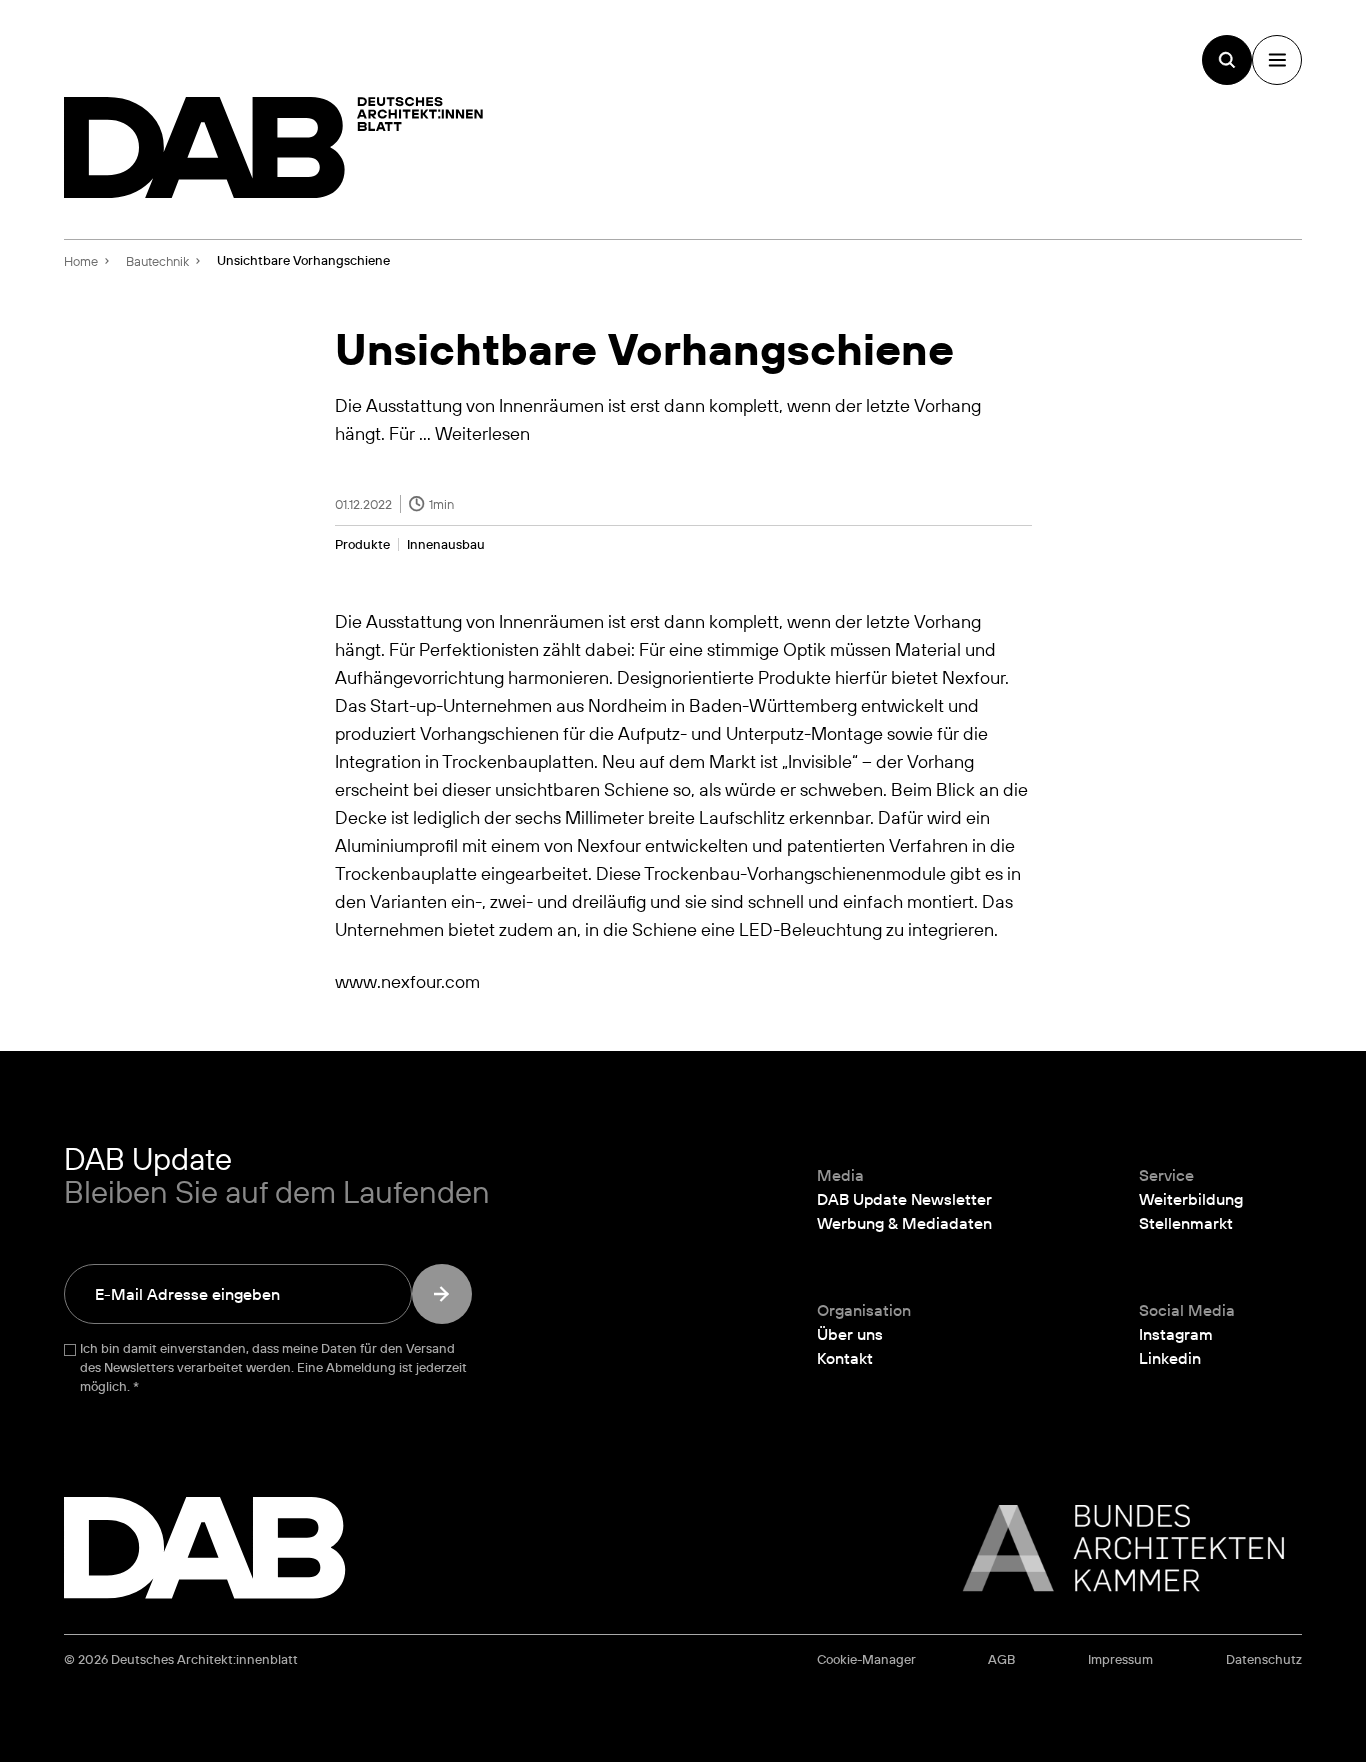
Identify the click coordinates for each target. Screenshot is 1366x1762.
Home (81, 261)
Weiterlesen (482, 433)
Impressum (1120, 1659)
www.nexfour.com (407, 981)
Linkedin (1170, 1358)
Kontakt (845, 1358)
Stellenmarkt (1186, 1223)
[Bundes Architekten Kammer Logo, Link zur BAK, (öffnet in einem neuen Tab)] (1113, 1548)
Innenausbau (446, 544)
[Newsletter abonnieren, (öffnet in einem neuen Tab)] (442, 1294)
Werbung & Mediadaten (904, 1223)
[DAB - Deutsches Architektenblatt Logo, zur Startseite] (274, 147)
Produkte (362, 544)
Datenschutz (1264, 1659)
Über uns (850, 1334)
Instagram (1176, 1334)
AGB (1001, 1659)
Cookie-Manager (866, 1659)
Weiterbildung (1191, 1199)
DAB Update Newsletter (904, 1199)
